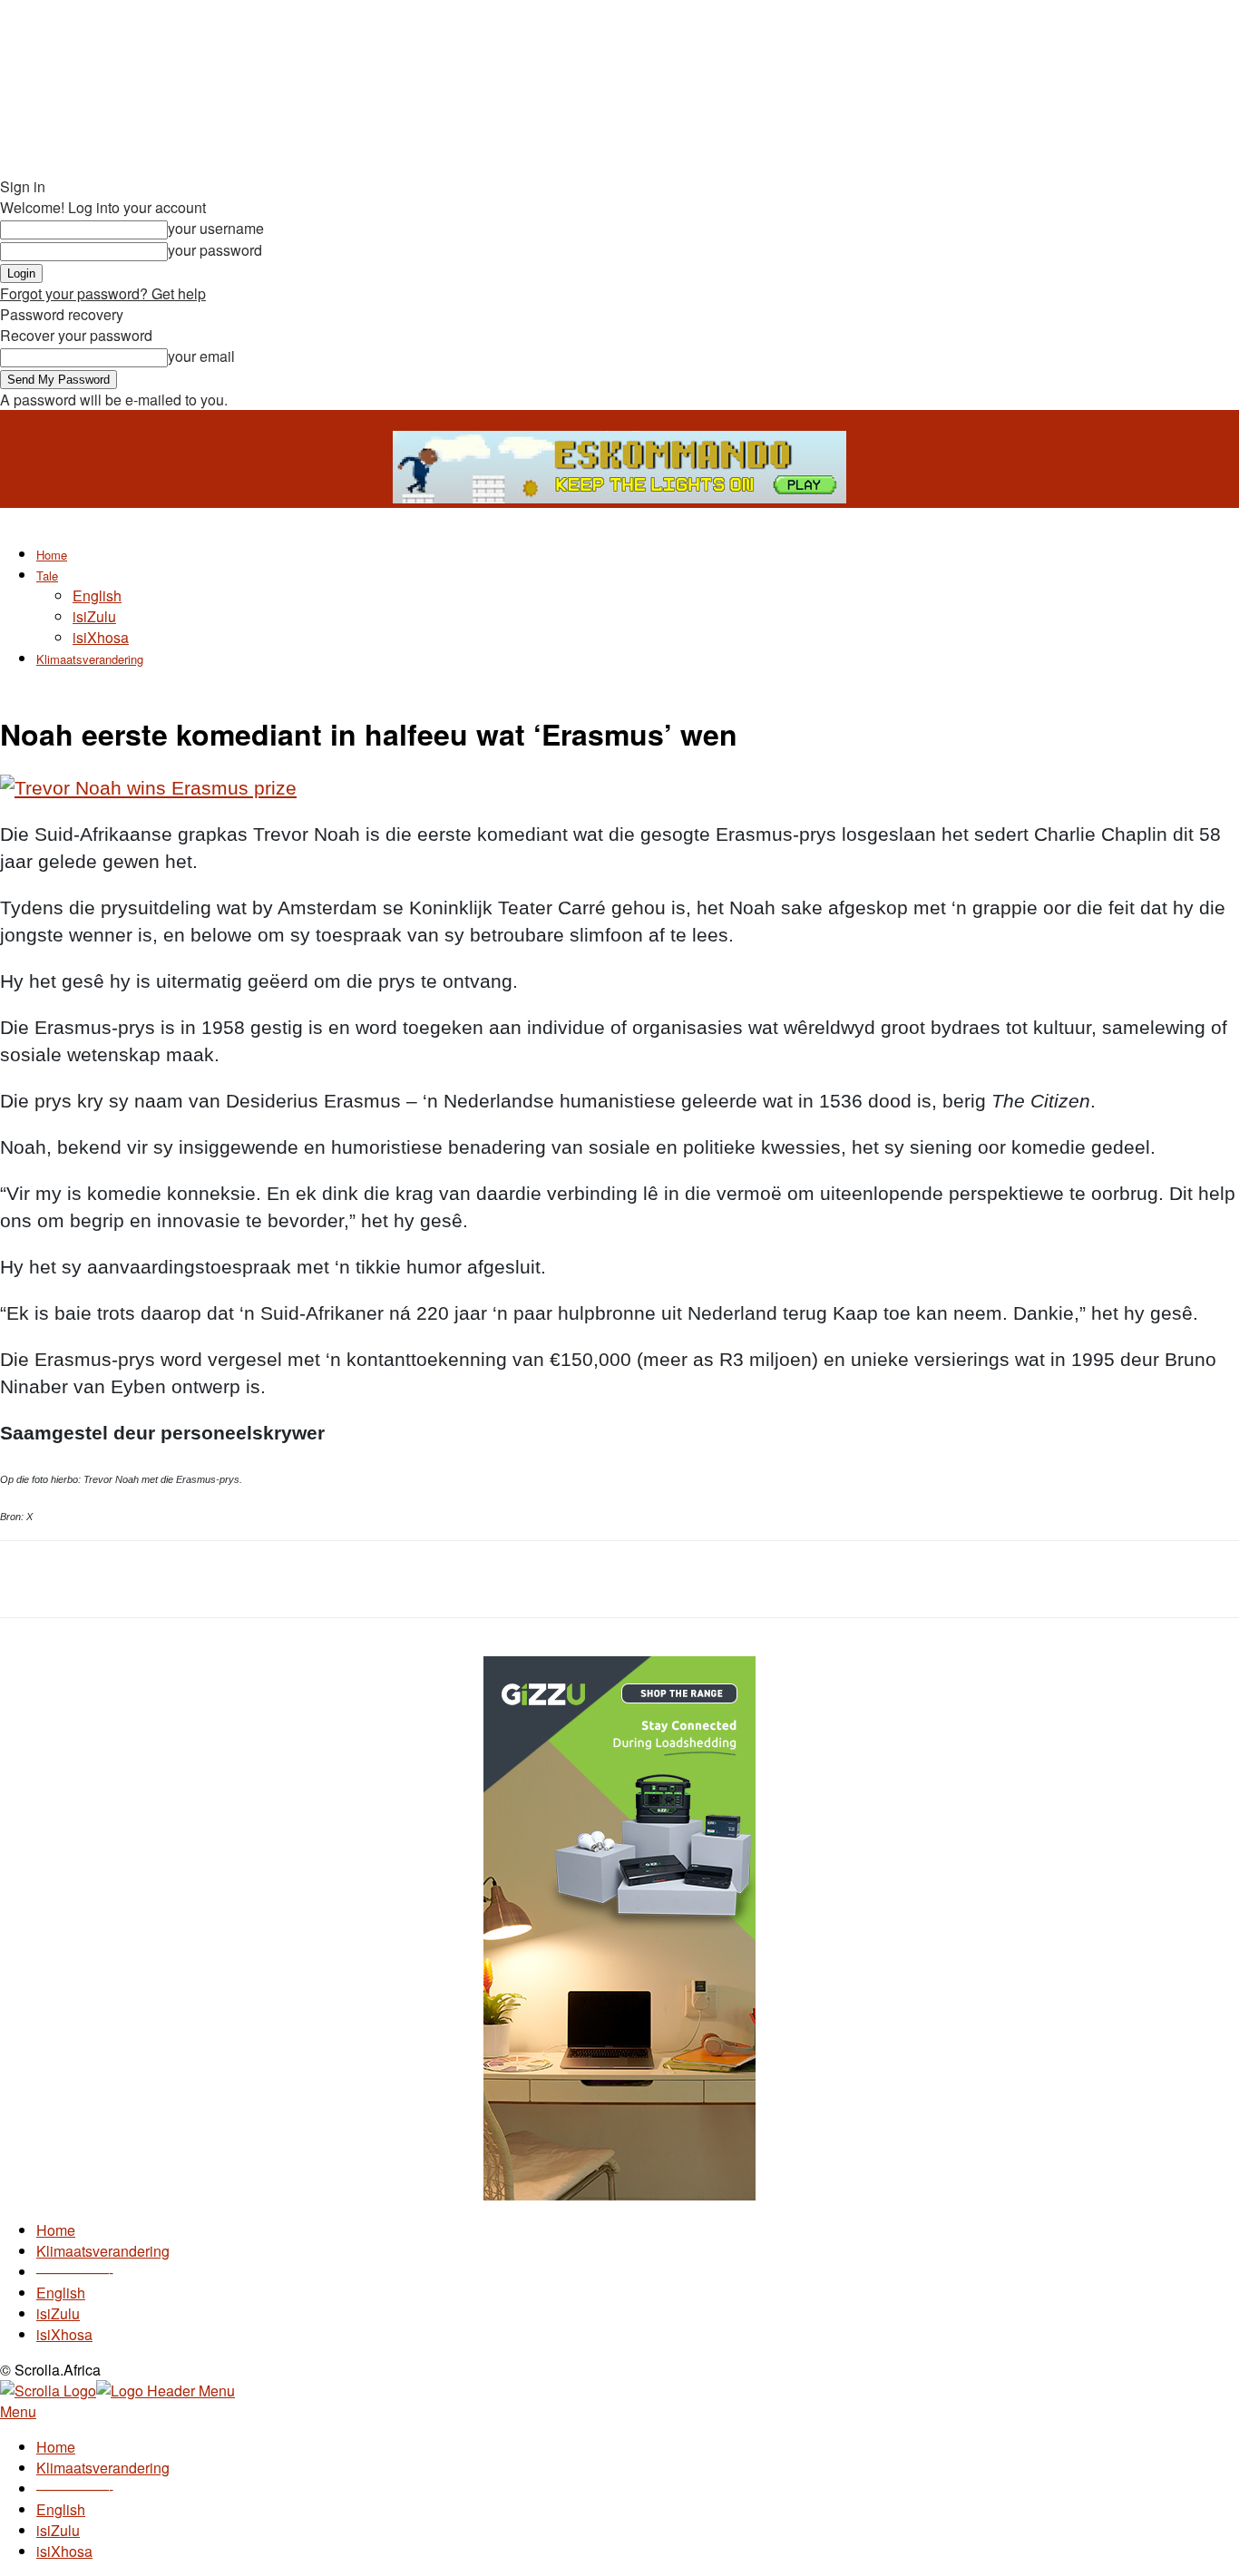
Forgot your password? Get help (103, 293)
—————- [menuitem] (75, 2488)
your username (216, 228)
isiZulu (94, 616)
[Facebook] (163, 1579)
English (97, 595)
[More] (360, 1579)
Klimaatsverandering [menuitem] (103, 2468)
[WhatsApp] (294, 1579)
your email (201, 356)
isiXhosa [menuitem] (64, 2551)
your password (215, 250)
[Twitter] (229, 1579)
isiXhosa (101, 637)
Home (52, 555)
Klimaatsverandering (90, 659)
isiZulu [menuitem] (58, 2530)
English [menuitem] (61, 2509)
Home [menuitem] (56, 2447)
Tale (47, 576)
